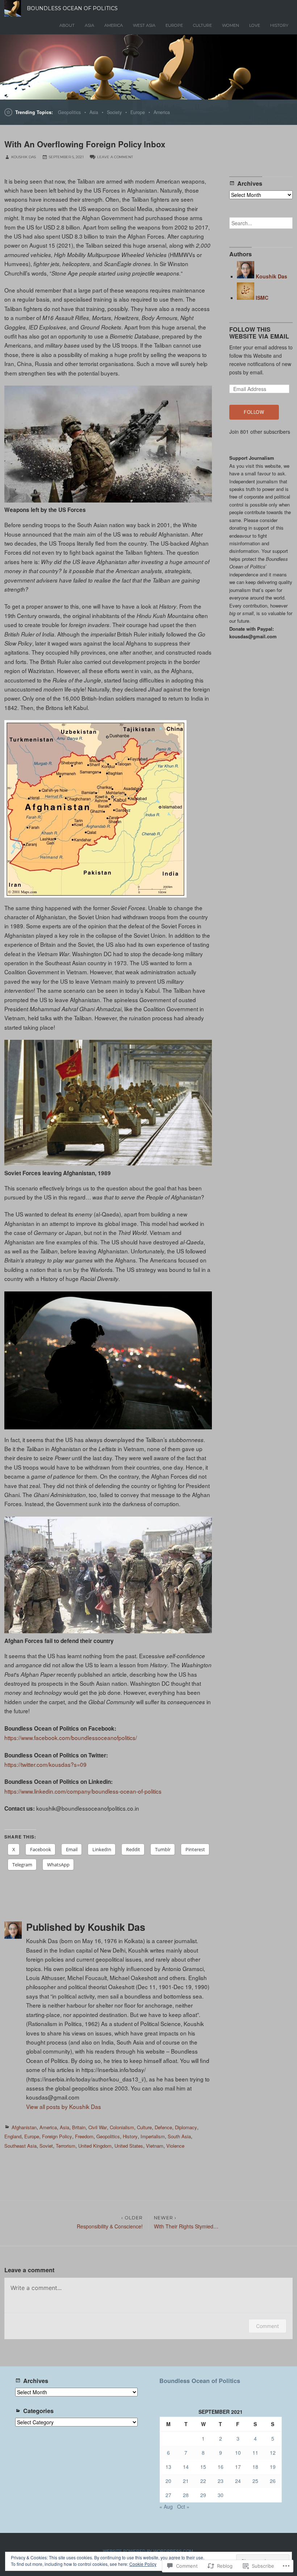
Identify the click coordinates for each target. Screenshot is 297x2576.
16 (221, 2467)
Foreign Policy (57, 2136)
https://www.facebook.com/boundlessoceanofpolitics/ (71, 1737)
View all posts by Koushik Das (64, 2106)
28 (186, 2495)
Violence (175, 2146)
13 (168, 2467)
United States (129, 2146)
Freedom (84, 2136)
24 (238, 2481)
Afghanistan (24, 2127)
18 (255, 2467)
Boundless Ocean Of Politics (72, 8)
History (279, 25)
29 (203, 2495)
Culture (202, 25)
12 (273, 2453)
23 (221, 2481)
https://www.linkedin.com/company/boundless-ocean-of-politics (83, 1791)
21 (186, 2481)
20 (168, 2481)
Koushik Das (24, 157)
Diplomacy (186, 2127)
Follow (254, 412)
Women (231, 25)
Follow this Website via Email (259, 333)
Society (114, 112)
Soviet (46, 2146)
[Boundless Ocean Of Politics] (148, 67)
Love (255, 25)
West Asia (144, 25)
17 (238, 2467)
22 (203, 2481)
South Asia (179, 2136)
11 (255, 2453)
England (13, 2136)
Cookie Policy (143, 2564)
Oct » (183, 2506)
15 (203, 2467)
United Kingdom (95, 2146)
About (67, 25)
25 (255, 2481)
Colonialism (122, 2127)
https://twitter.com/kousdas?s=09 (45, 1764)
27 (168, 2495)
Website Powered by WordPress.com (148, 2551)
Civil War (98, 2127)
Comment (267, 2326)
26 (273, 2481)
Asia (89, 25)
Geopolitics (69, 112)
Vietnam (155, 2146)
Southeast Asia (20, 2146)
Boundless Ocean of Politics (200, 2381)
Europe (174, 25)
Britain (79, 2127)
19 (273, 2467)
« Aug (166, 2506)
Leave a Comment (115, 157)
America (114, 25)
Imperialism (153, 2136)
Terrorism (66, 2146)
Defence (163, 2127)
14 (186, 2467)
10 (238, 2453)
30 (221, 2495)
